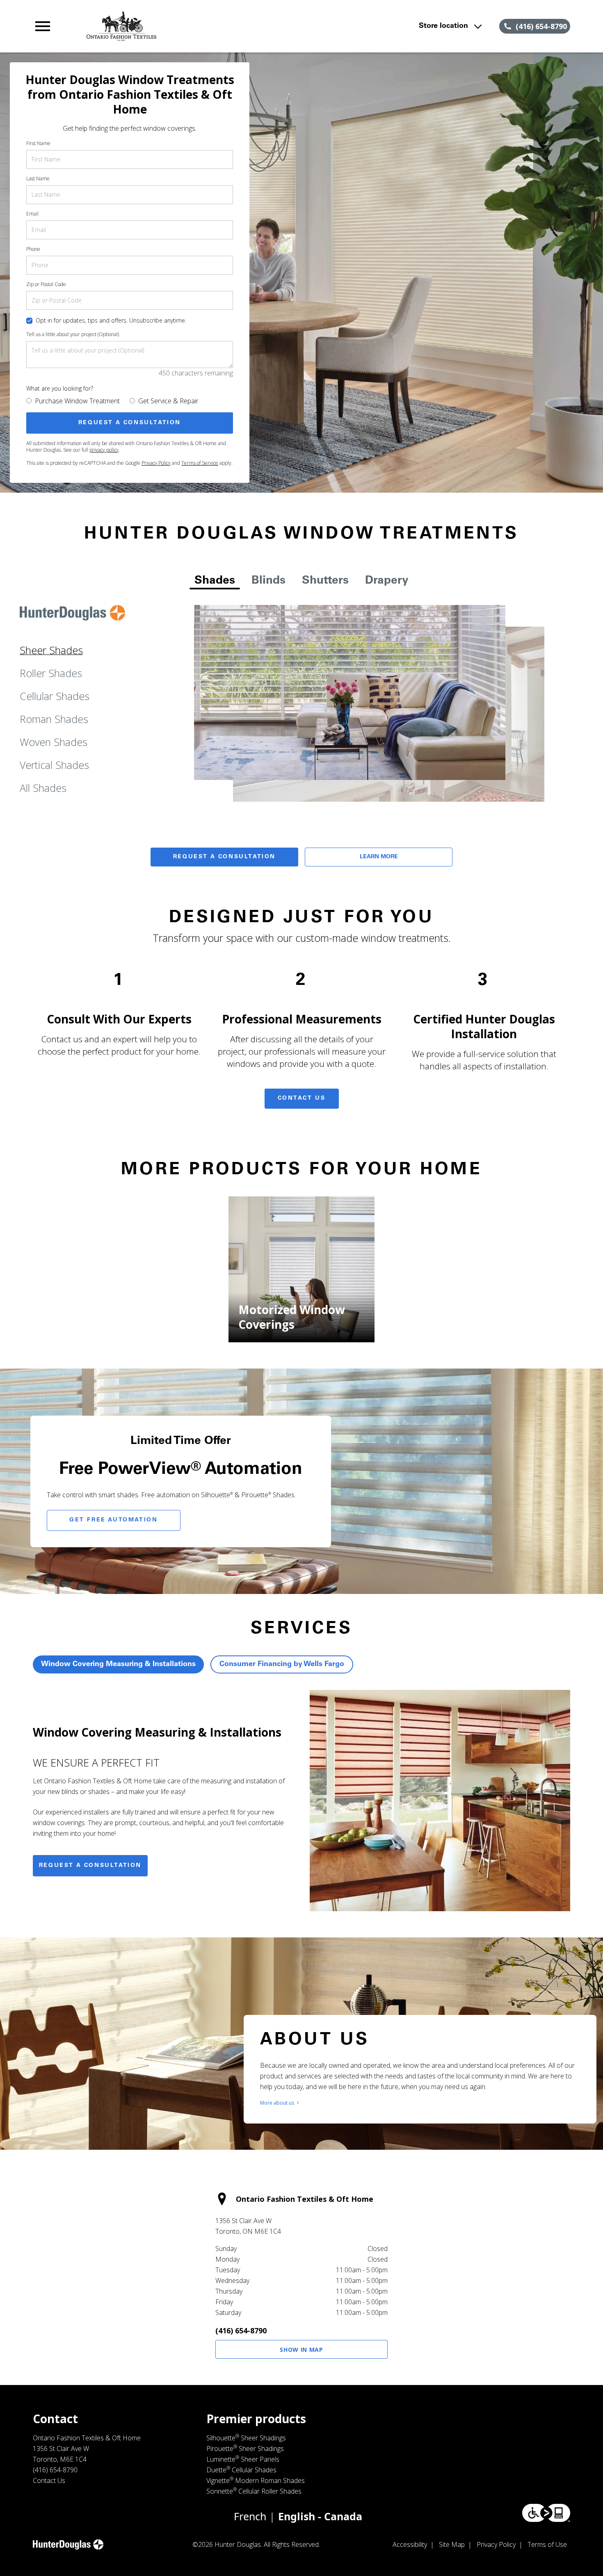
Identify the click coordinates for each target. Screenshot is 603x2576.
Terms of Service (200, 463)
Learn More (379, 857)
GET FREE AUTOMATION (113, 1520)
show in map (301, 2350)
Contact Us (302, 1098)
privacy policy (104, 450)
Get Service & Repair (168, 401)
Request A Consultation (224, 857)
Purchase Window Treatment (77, 401)
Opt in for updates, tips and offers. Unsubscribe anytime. (111, 320)
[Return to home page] (193, 26)
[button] (43, 26)
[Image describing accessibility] (546, 2513)
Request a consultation (90, 1866)
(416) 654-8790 (241, 2330)
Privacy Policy (156, 463)
